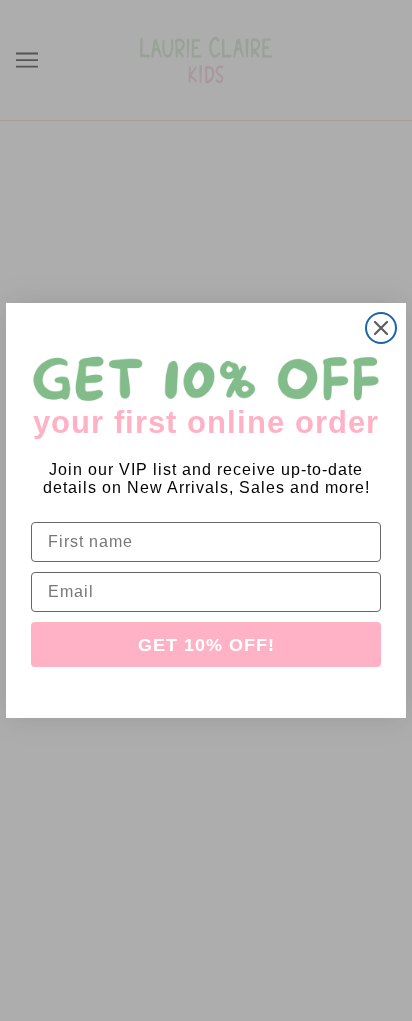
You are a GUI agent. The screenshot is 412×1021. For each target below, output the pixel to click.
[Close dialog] (381, 328)
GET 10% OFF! (206, 645)
